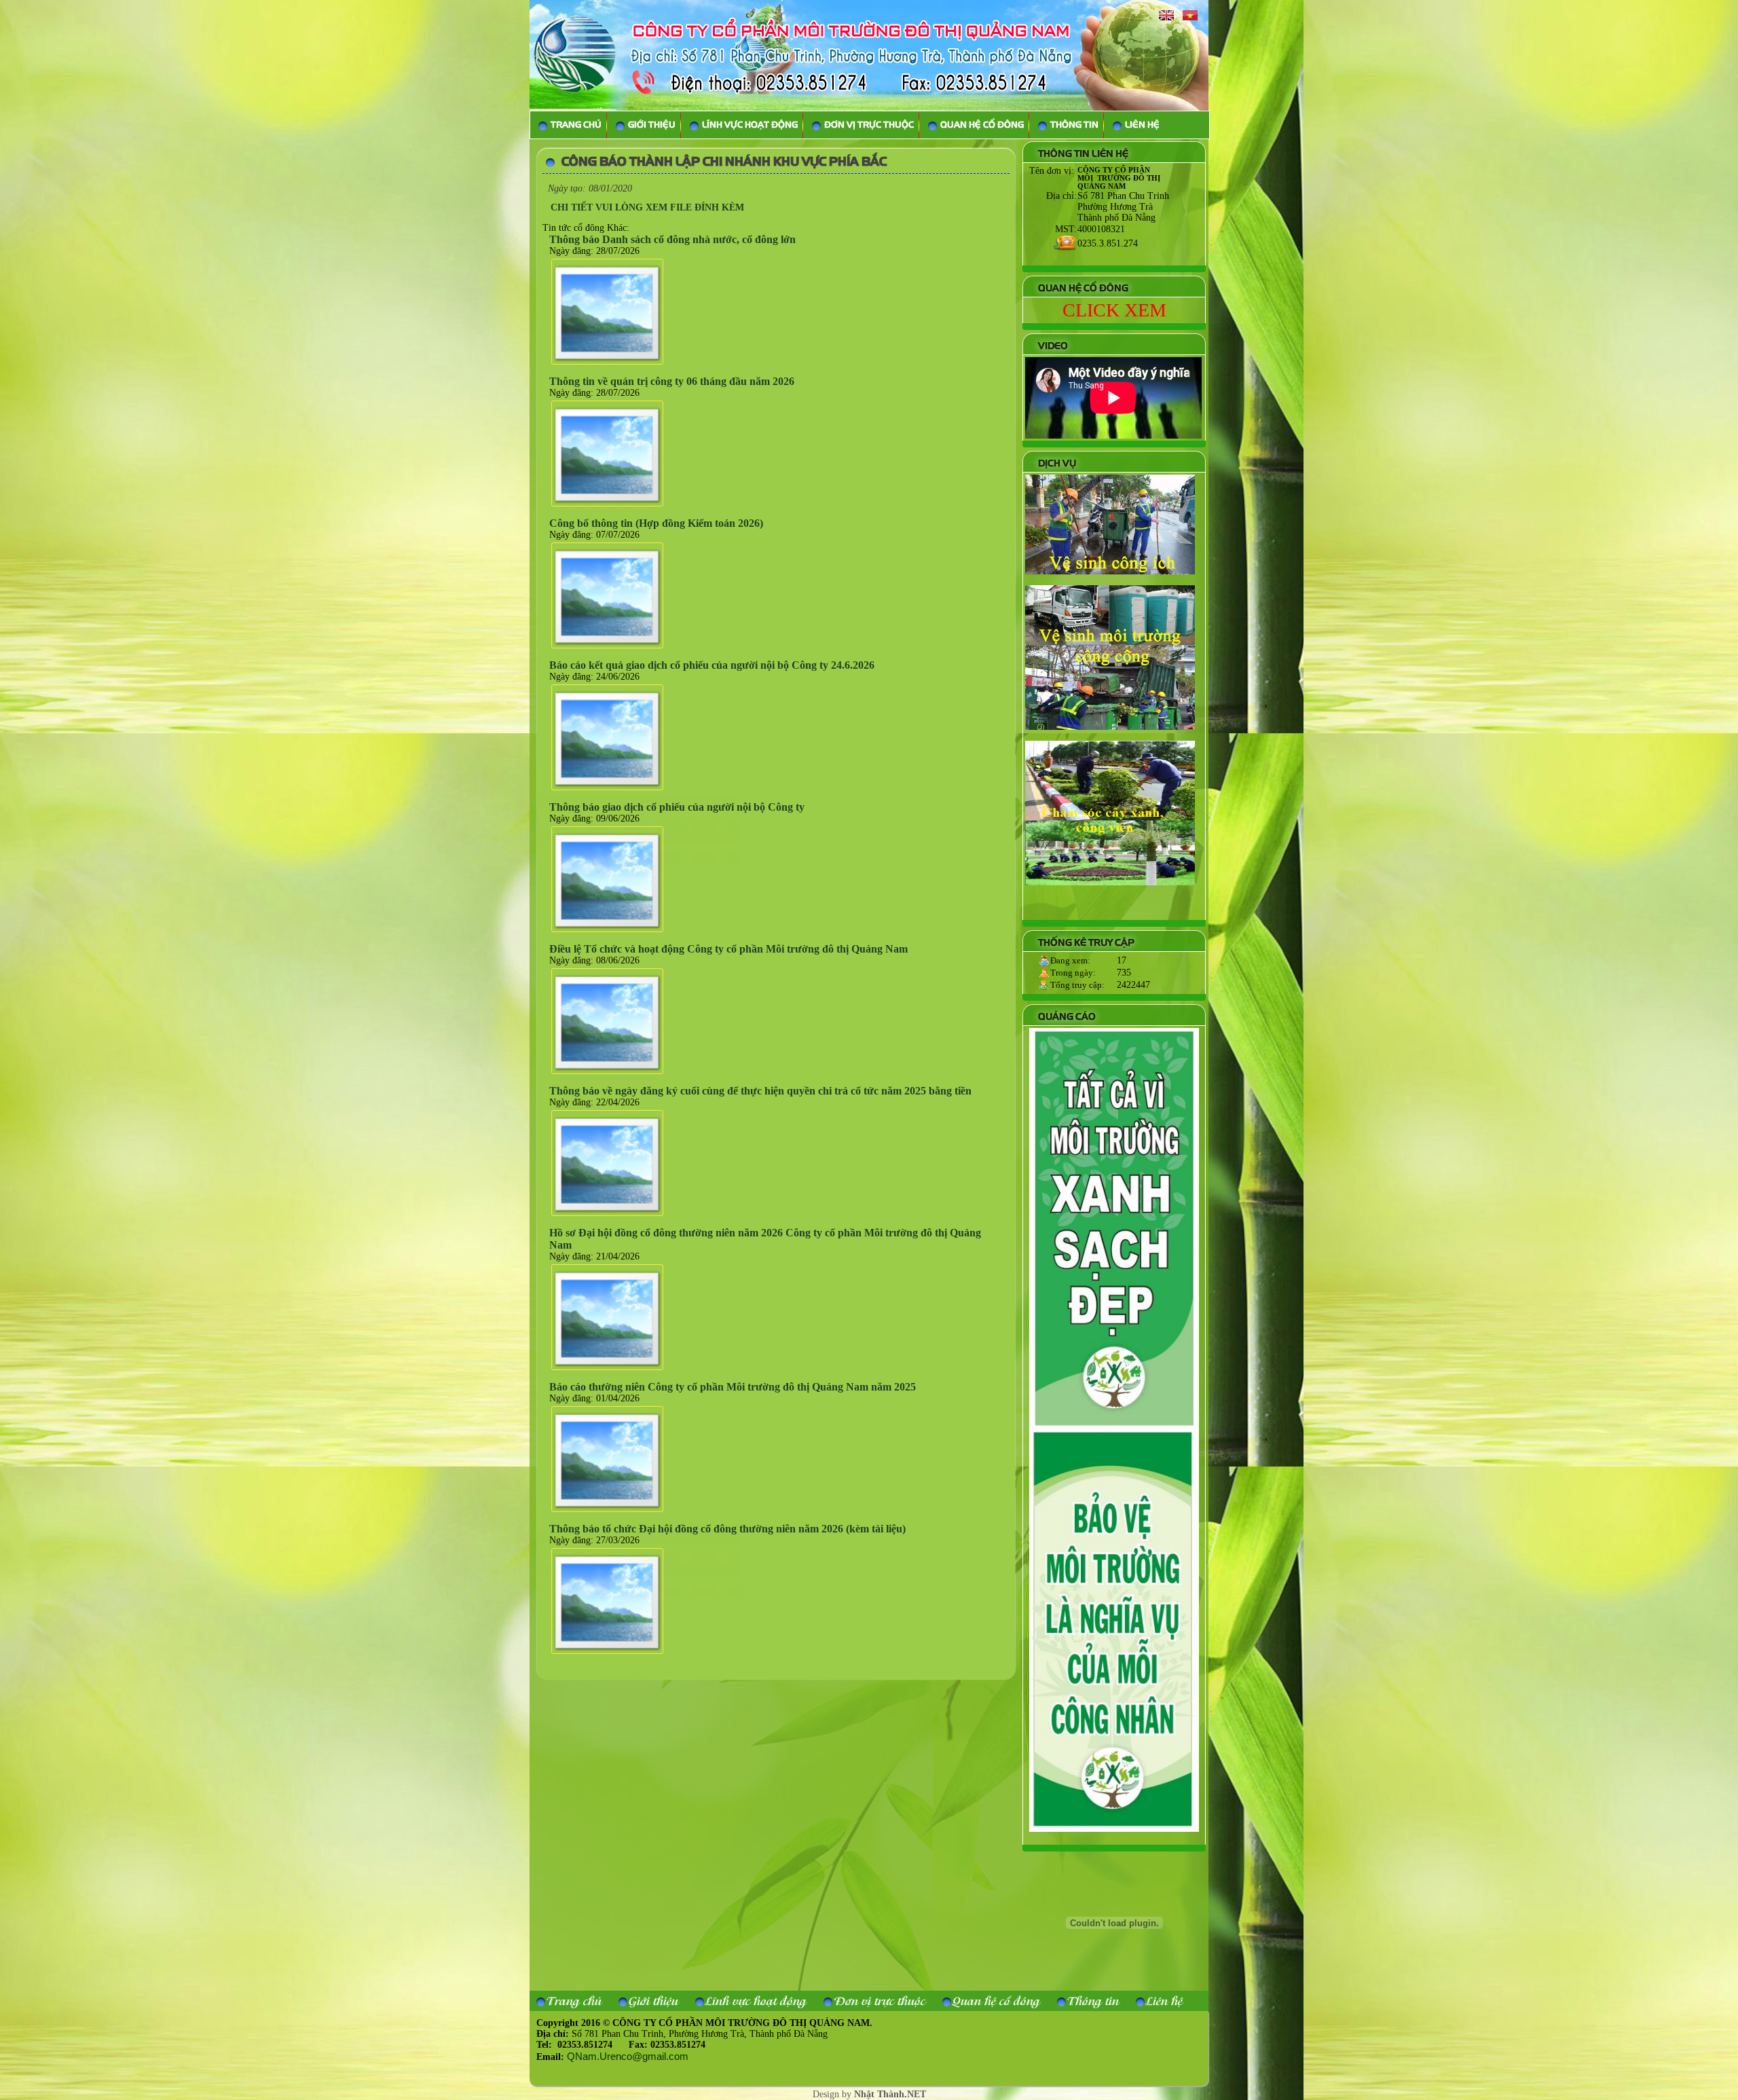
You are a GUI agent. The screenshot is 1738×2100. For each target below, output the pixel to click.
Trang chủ (574, 2001)
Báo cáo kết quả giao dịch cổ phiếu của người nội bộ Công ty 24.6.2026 (712, 665)
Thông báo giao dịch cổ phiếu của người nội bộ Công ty (677, 807)
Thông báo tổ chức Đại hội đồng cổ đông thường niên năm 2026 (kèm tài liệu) (727, 1529)
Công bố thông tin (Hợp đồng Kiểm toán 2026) (656, 523)
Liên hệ (1164, 2001)
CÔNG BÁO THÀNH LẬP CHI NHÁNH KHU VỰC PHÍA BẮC (724, 162)
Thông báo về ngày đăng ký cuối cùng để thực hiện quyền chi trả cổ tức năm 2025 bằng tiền (760, 1091)
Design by (869, 2094)
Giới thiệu (653, 2001)
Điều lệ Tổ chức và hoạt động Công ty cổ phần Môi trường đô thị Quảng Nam (728, 949)
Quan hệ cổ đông (996, 2001)
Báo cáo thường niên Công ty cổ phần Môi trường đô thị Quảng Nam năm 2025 (733, 1387)
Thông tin (1093, 2001)
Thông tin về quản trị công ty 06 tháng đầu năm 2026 (672, 381)
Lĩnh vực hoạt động (756, 2001)
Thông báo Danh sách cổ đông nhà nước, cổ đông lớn (672, 239)
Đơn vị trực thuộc (880, 2001)
